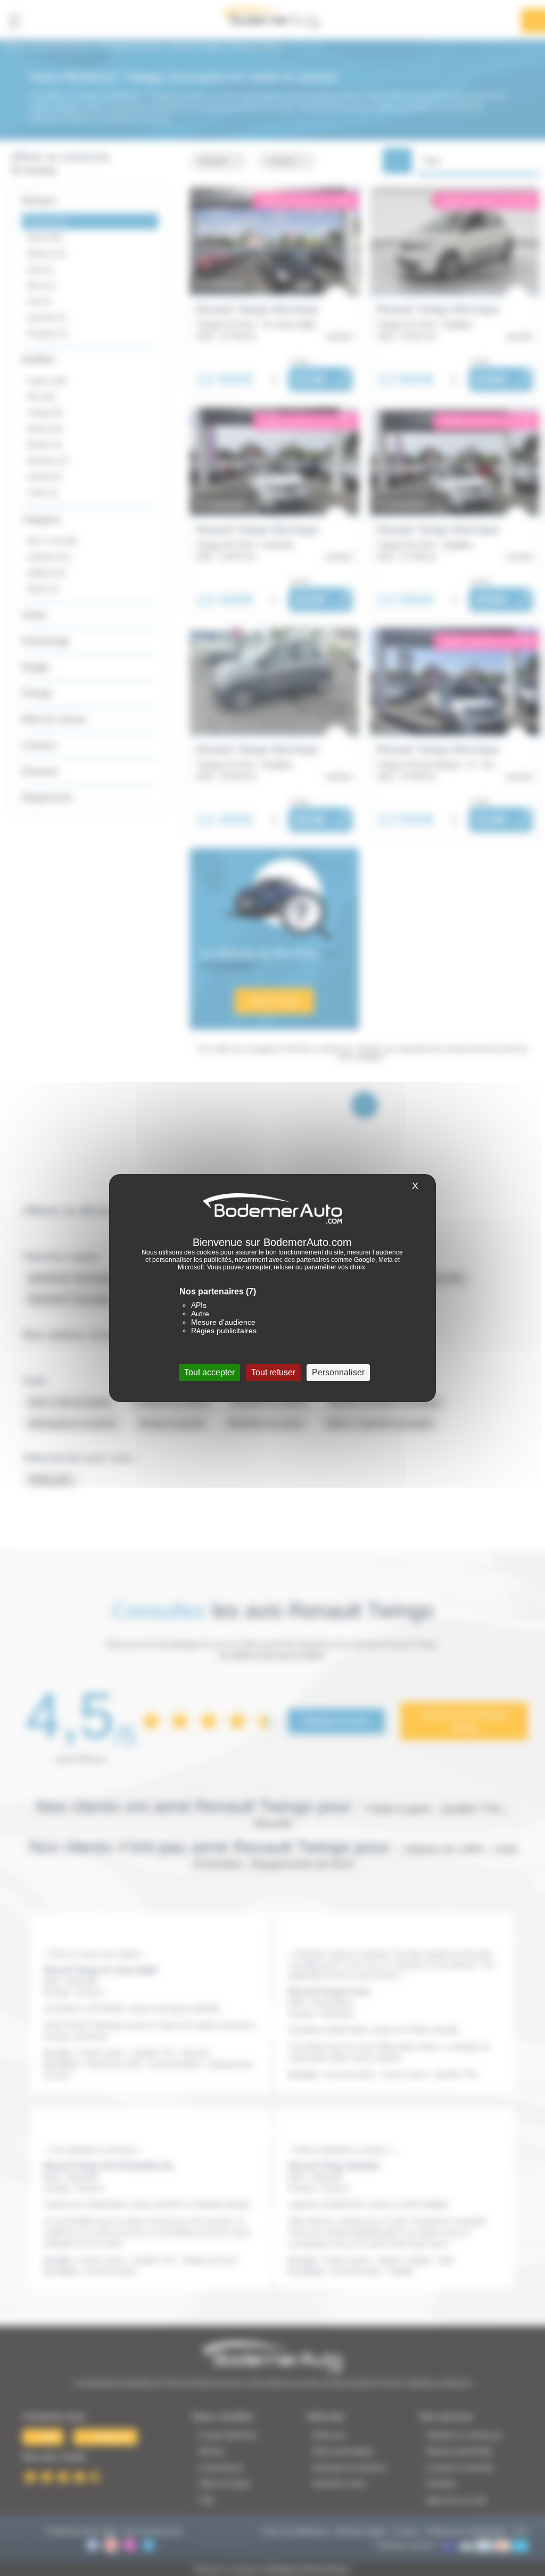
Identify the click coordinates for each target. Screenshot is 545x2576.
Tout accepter (209, 1372)
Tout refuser (273, 1372)
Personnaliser (338, 1372)
